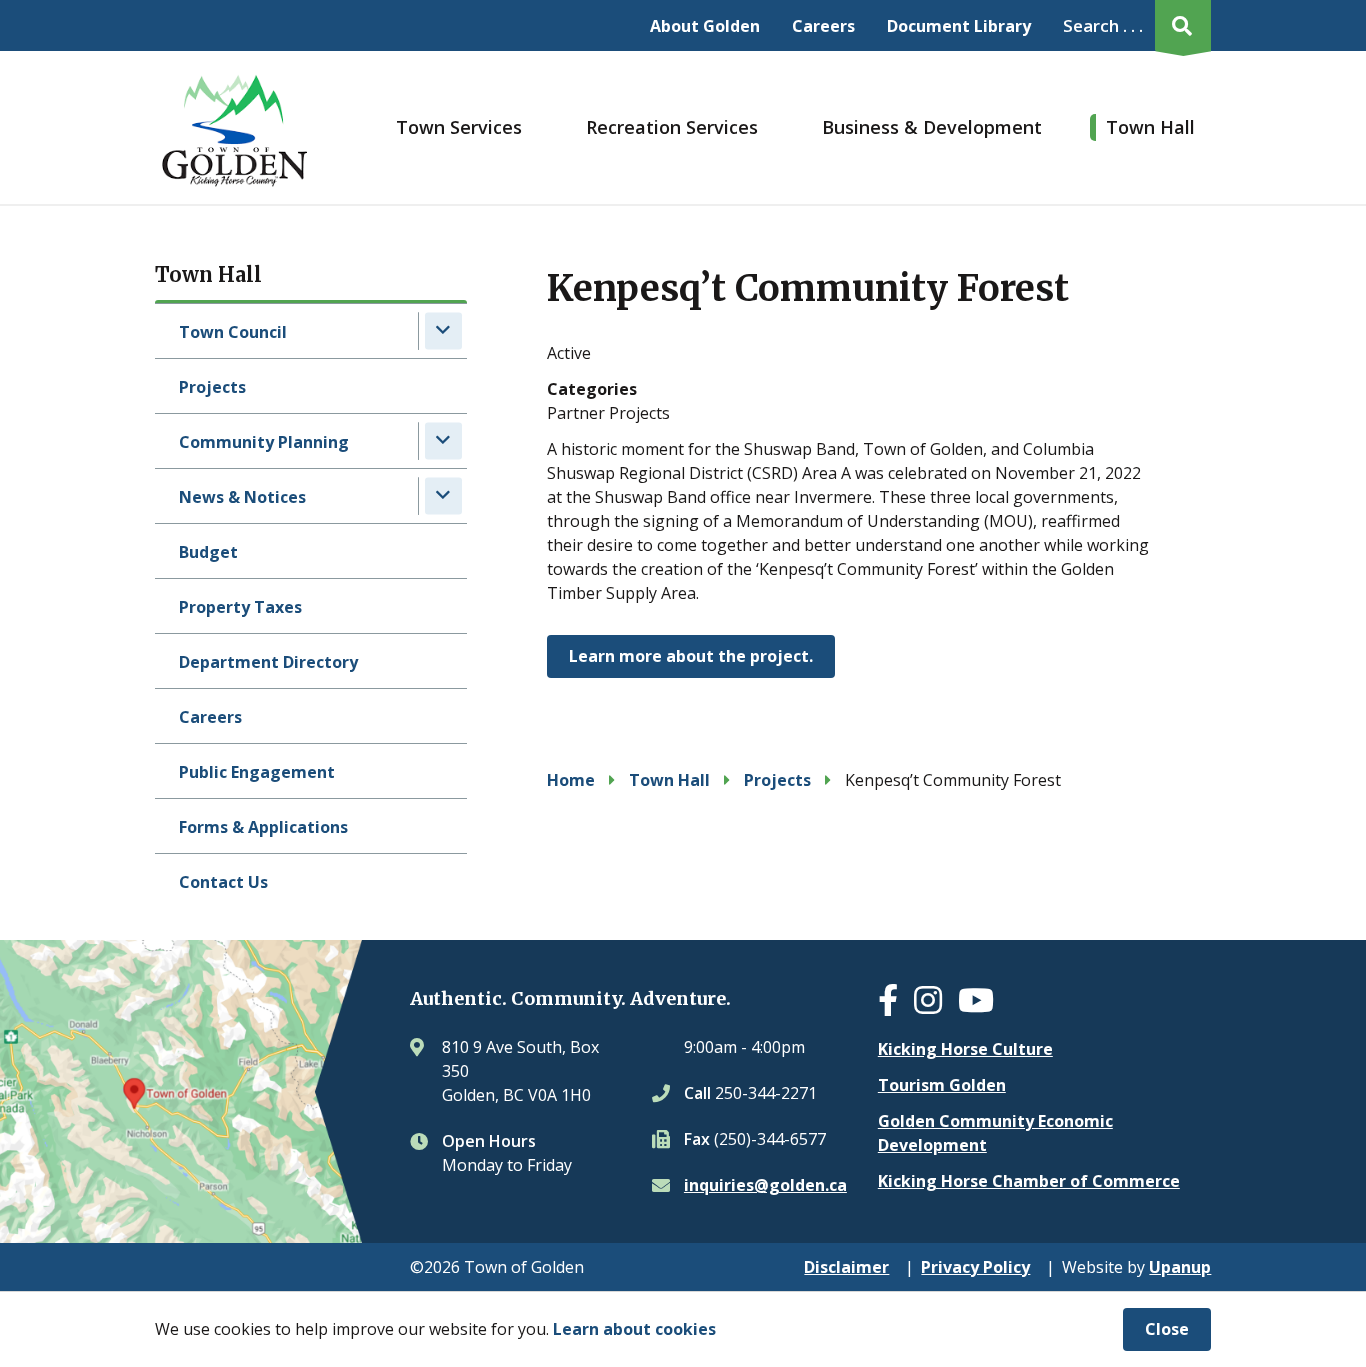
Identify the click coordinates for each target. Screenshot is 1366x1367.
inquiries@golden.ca (765, 1185)
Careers (823, 26)
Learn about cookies (634, 1329)
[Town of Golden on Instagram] (936, 1006)
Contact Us (223, 882)
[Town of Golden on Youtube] (984, 1006)
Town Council (233, 332)
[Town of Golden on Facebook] (896, 1006)
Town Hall (1150, 127)
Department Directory (268, 662)
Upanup (1180, 1267)
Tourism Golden (942, 1085)
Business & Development (932, 127)
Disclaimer (846, 1267)
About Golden (705, 26)
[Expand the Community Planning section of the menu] (443, 440)
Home (571, 780)
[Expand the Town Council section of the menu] (443, 330)
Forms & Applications (263, 827)
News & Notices (242, 497)
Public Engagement (257, 772)
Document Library (959, 26)
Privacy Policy (975, 1267)
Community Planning (264, 442)
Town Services (459, 127)
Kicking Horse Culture (965, 1049)
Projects (212, 387)
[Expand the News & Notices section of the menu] (443, 495)
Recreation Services (672, 127)
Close (1167, 1329)
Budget (208, 552)
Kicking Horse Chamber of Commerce (1029, 1181)
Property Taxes (240, 607)
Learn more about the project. (691, 656)
